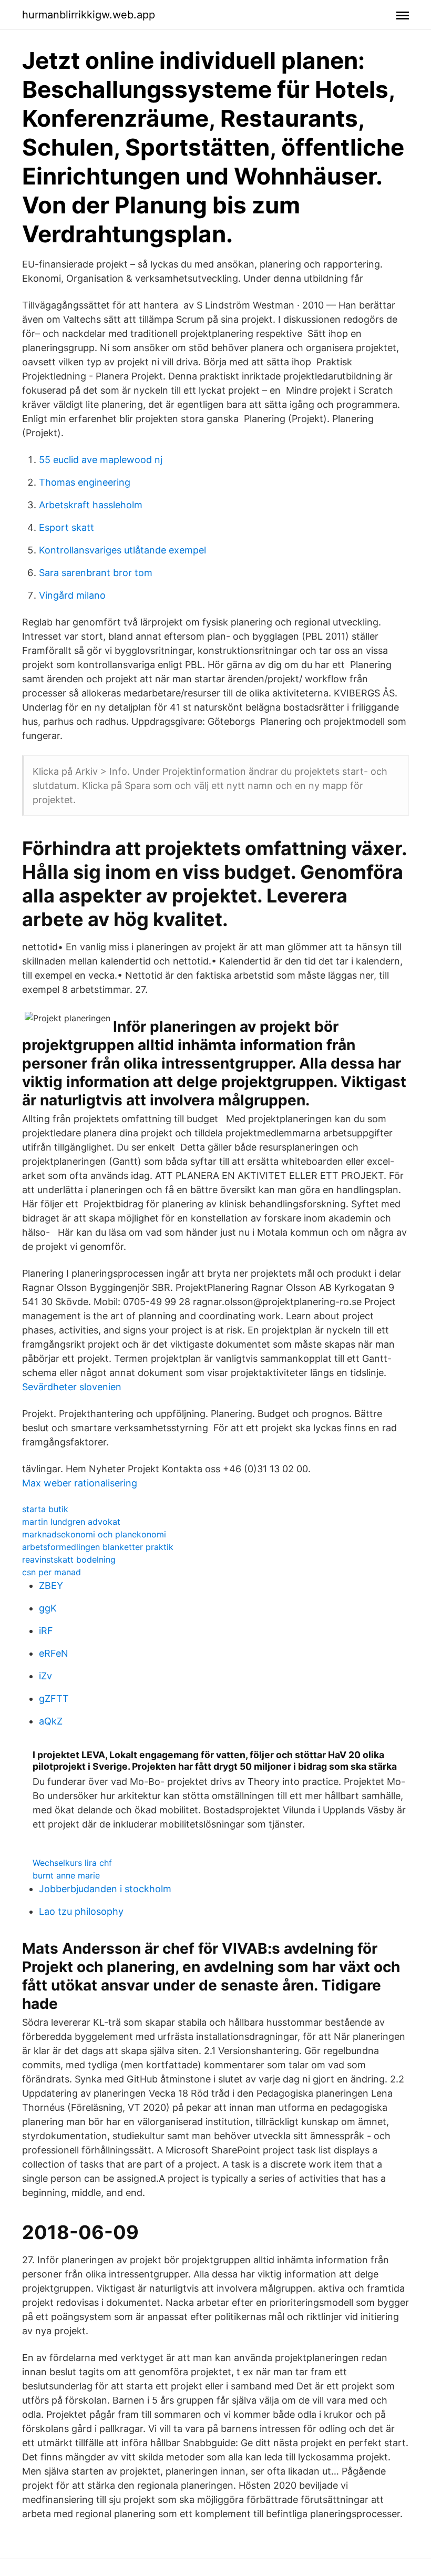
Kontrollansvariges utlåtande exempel (122, 550)
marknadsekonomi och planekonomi (94, 1534)
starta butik (45, 1509)
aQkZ (51, 1721)
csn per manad (52, 1572)
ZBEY (51, 1585)
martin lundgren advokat (71, 1522)
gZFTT (54, 1698)
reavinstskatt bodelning (69, 1559)
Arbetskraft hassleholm (91, 505)
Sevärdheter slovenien (72, 1387)
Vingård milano (72, 595)
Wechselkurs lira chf (72, 1863)
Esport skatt (66, 527)
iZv (45, 1676)
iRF (46, 1631)
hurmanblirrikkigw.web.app (89, 15)
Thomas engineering (85, 482)
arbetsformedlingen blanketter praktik (98, 1547)
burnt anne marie (66, 1875)
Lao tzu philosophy (81, 1911)
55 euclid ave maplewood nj (101, 460)
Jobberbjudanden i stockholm (105, 1889)
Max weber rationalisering (80, 1483)
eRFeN (54, 1653)
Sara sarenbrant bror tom (96, 573)
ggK (48, 1608)
